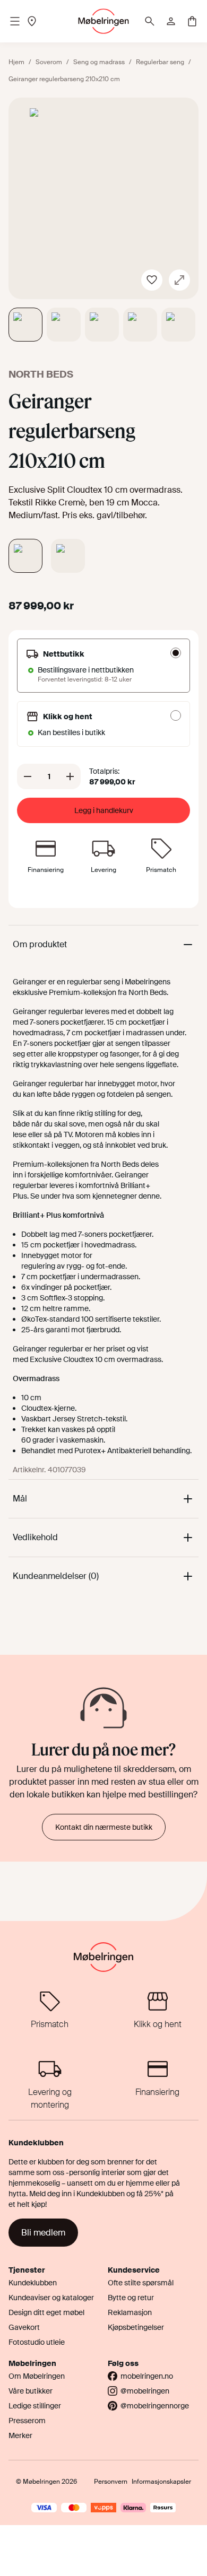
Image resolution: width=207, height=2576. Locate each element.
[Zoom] (179, 280)
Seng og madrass (99, 62)
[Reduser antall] (28, 776)
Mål (20, 1499)
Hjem (16, 62)
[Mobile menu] (15, 21)
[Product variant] (25, 556)
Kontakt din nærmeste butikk (104, 1827)
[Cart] (192, 21)
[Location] (32, 21)
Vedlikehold (35, 1537)
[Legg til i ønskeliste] (152, 280)
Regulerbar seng (160, 62)
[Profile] (171, 21)
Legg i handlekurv (104, 810)
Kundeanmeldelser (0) (56, 1576)
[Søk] (150, 21)
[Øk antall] (70, 776)
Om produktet (40, 944)
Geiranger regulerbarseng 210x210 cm (64, 79)
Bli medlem (43, 2233)
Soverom (49, 62)
